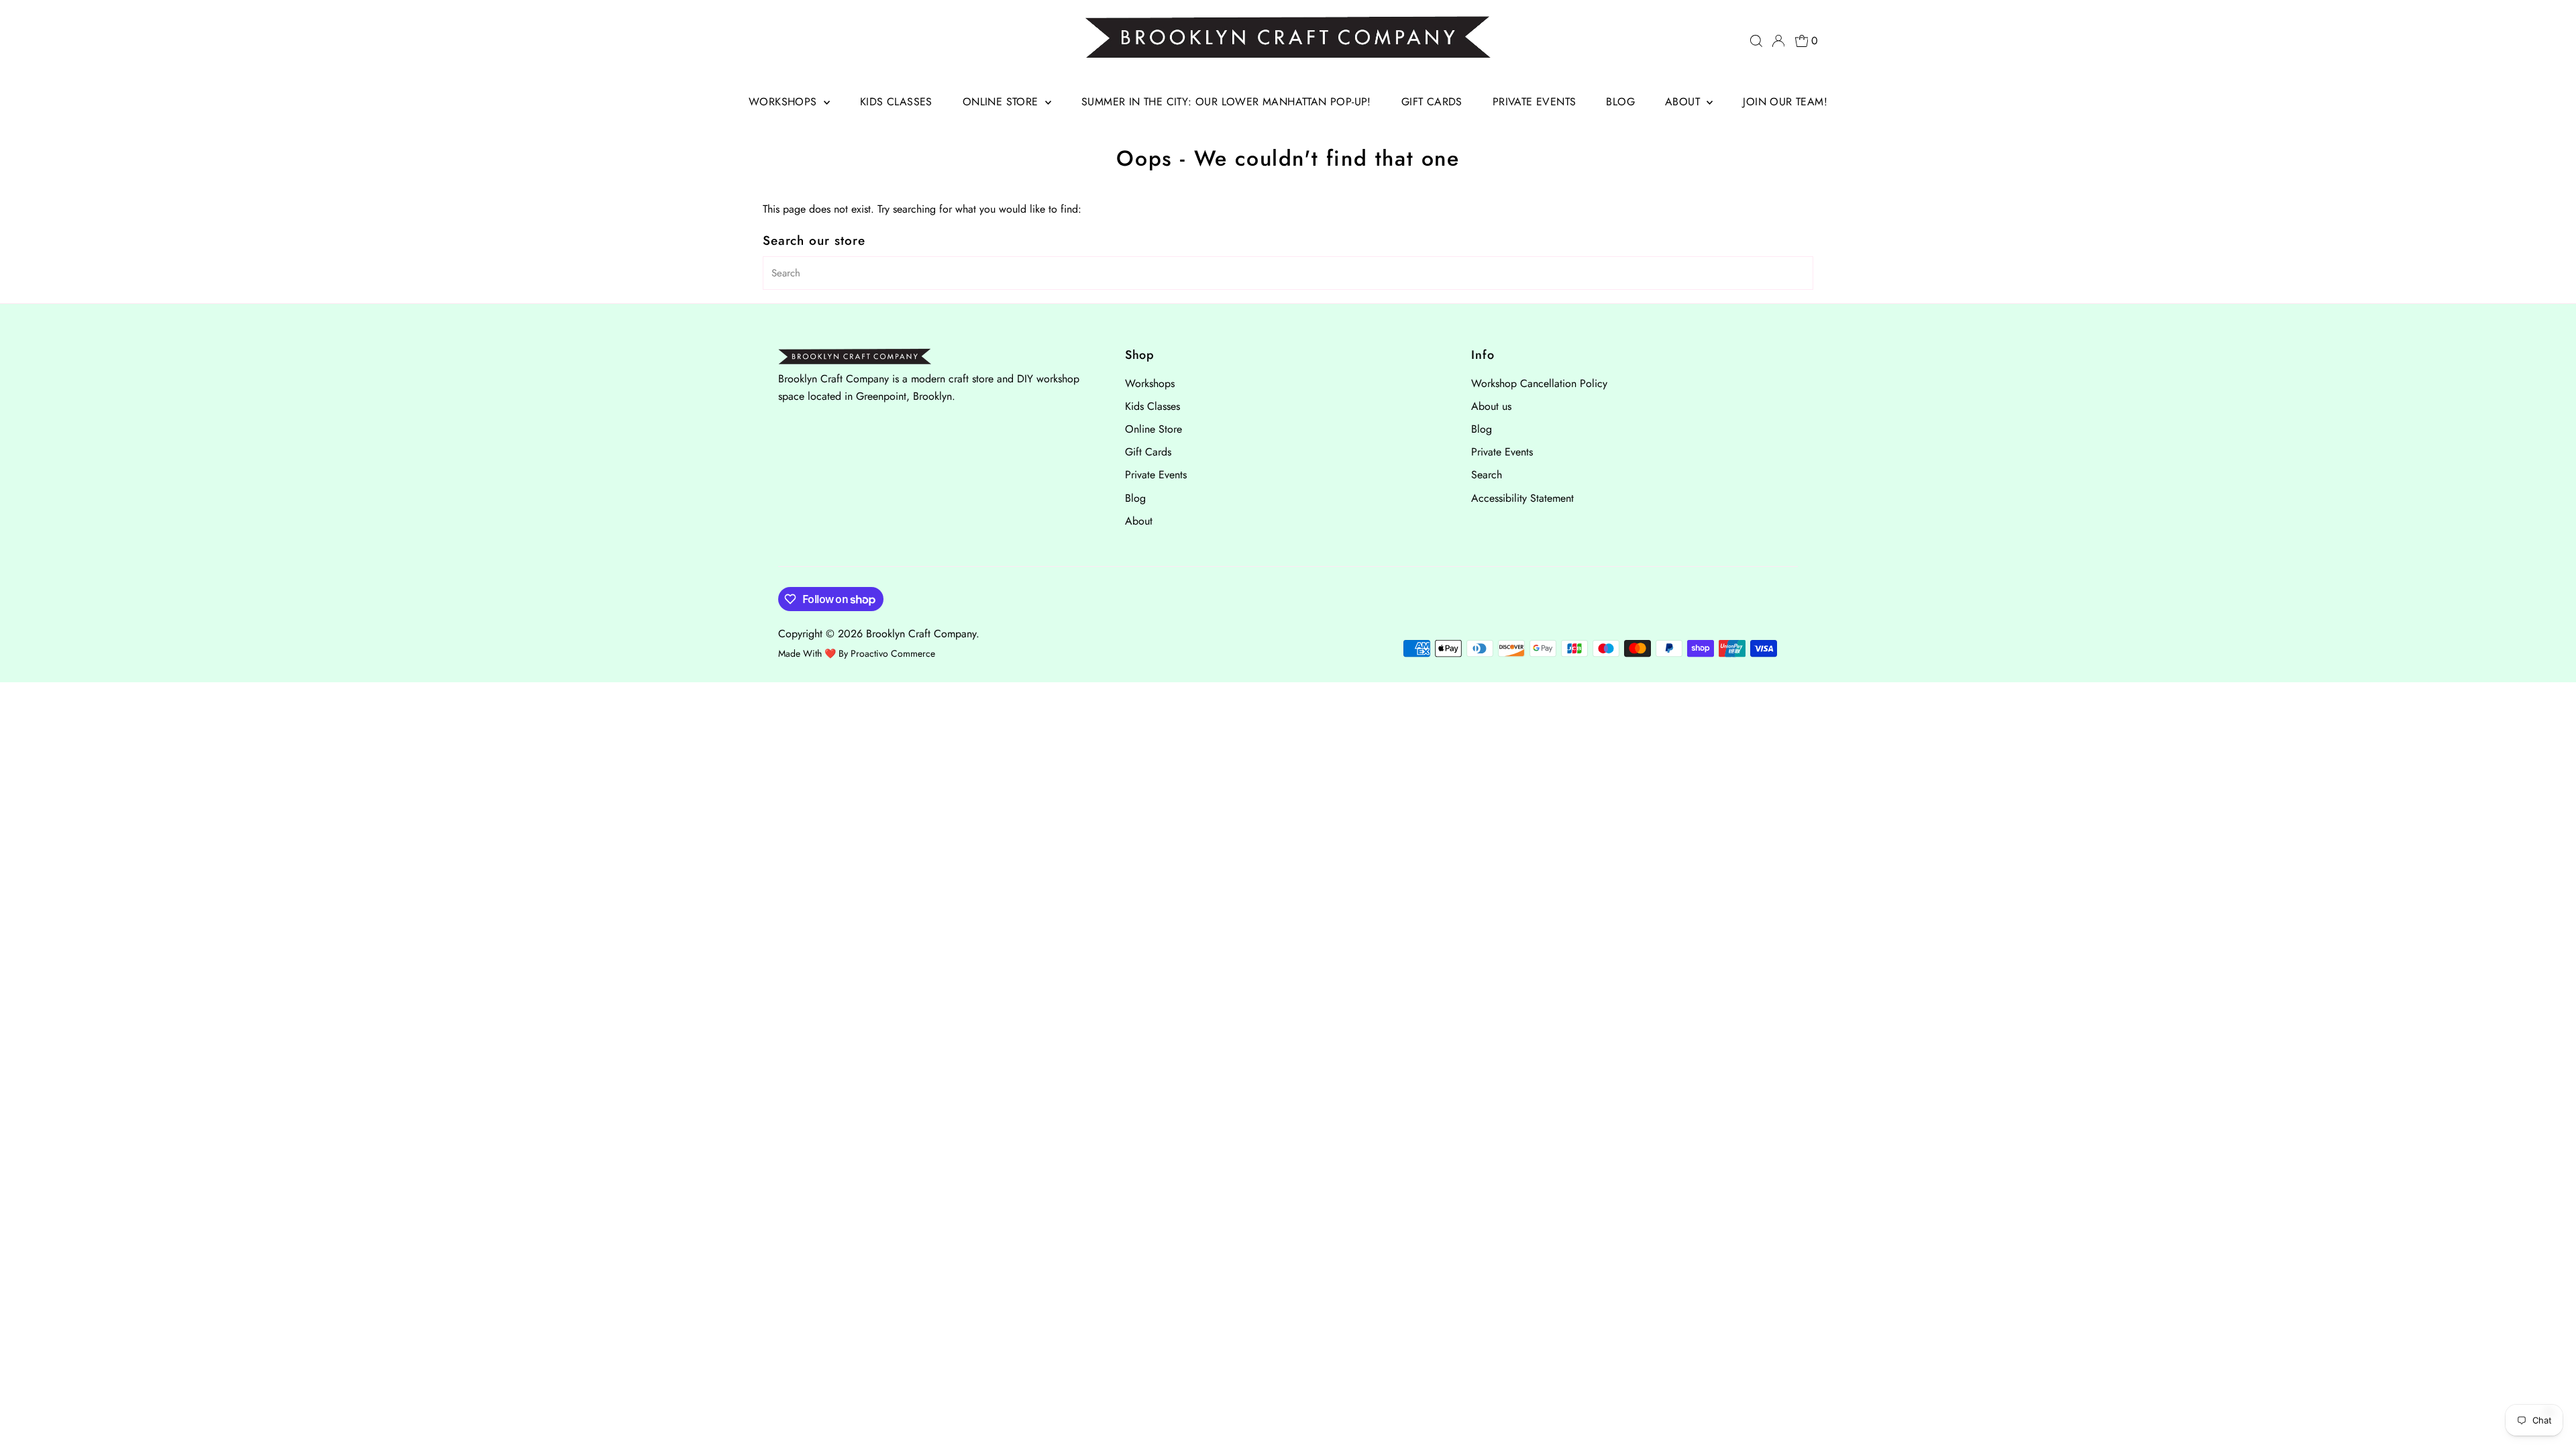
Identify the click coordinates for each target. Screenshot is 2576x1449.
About (1684, 102)
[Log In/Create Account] (1778, 41)
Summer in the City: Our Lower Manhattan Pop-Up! (1226, 102)
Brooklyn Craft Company (921, 634)
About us (1491, 406)
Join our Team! (1785, 102)
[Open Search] (1756, 41)
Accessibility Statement (1522, 498)
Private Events (1535, 102)
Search (1487, 475)
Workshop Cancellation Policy (1539, 383)
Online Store (1002, 102)
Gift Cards (1432, 102)
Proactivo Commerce (893, 653)
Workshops (785, 102)
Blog (1620, 102)
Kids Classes (896, 102)
